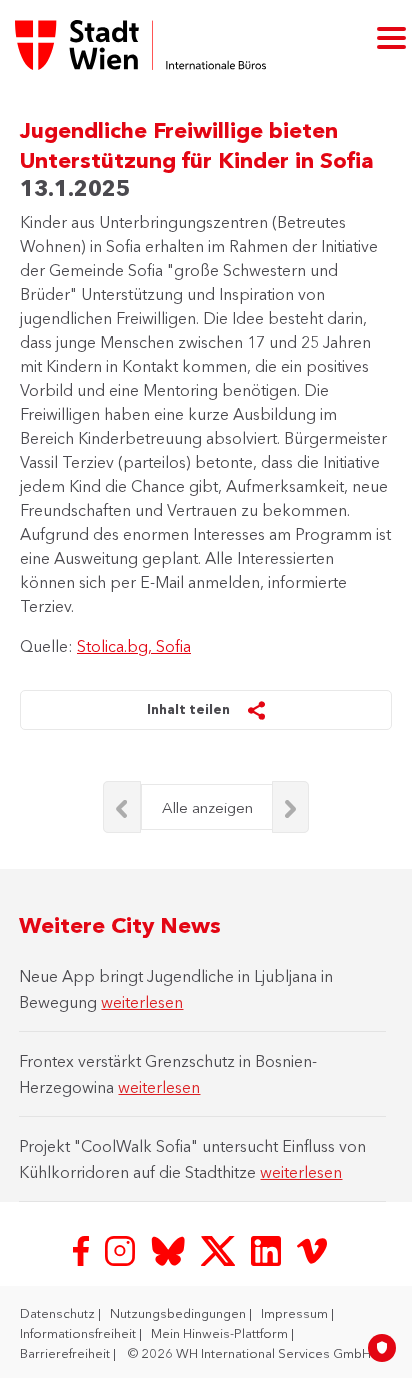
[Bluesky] (170, 1249)
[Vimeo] (312, 1249)
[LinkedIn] (268, 1249)
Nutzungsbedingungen (179, 1313)
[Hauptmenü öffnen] (391, 36)
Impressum (296, 1313)
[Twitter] (220, 1249)
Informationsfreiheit (79, 1333)
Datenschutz (59, 1313)
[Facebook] (83, 1249)
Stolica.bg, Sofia (134, 646)
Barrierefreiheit (66, 1353)
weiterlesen (142, 1002)
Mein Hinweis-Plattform (221, 1333)
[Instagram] (122, 1249)
